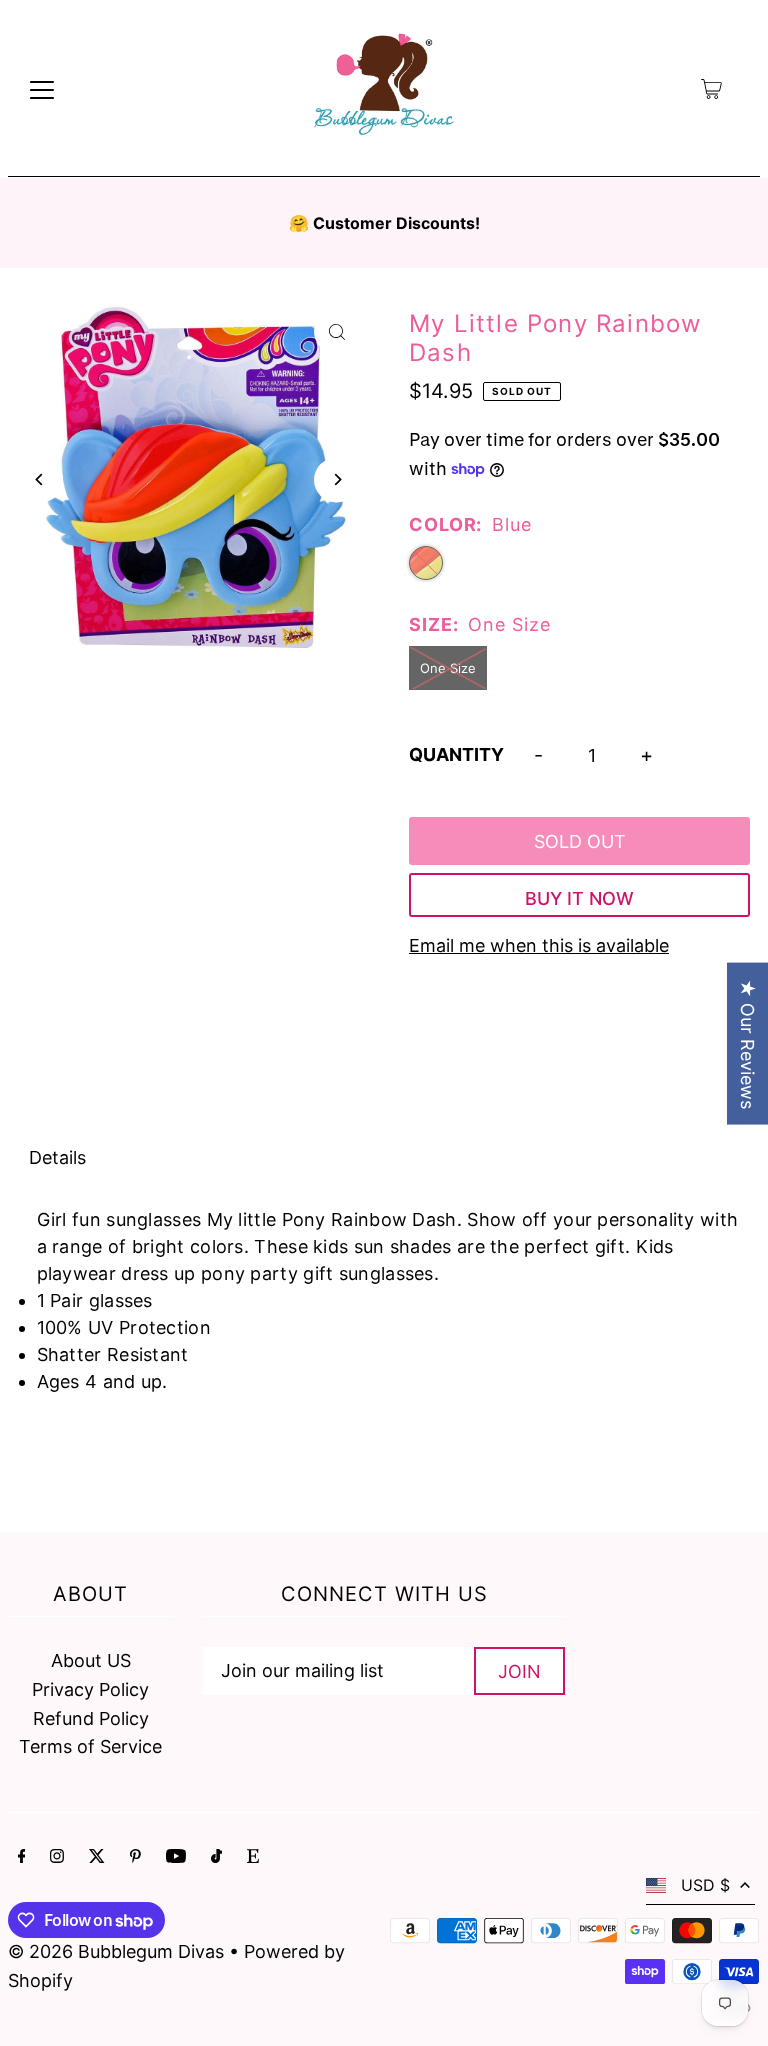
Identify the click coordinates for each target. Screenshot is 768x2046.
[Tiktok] (216, 1857)
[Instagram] (57, 1857)
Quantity (456, 754)
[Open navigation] (42, 89)
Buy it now (579, 898)
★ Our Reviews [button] (747, 1044)
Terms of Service (90, 1746)
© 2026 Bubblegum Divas (118, 1951)
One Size (448, 668)
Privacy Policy (90, 1689)
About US (91, 1660)
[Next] (336, 479)
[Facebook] (22, 1857)
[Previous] (40, 479)
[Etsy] (253, 1857)
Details (57, 1157)
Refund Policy (91, 1718)
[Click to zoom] (336, 331)
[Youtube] (176, 1857)
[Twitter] (97, 1857)
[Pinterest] (135, 1857)
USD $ (705, 1885)
